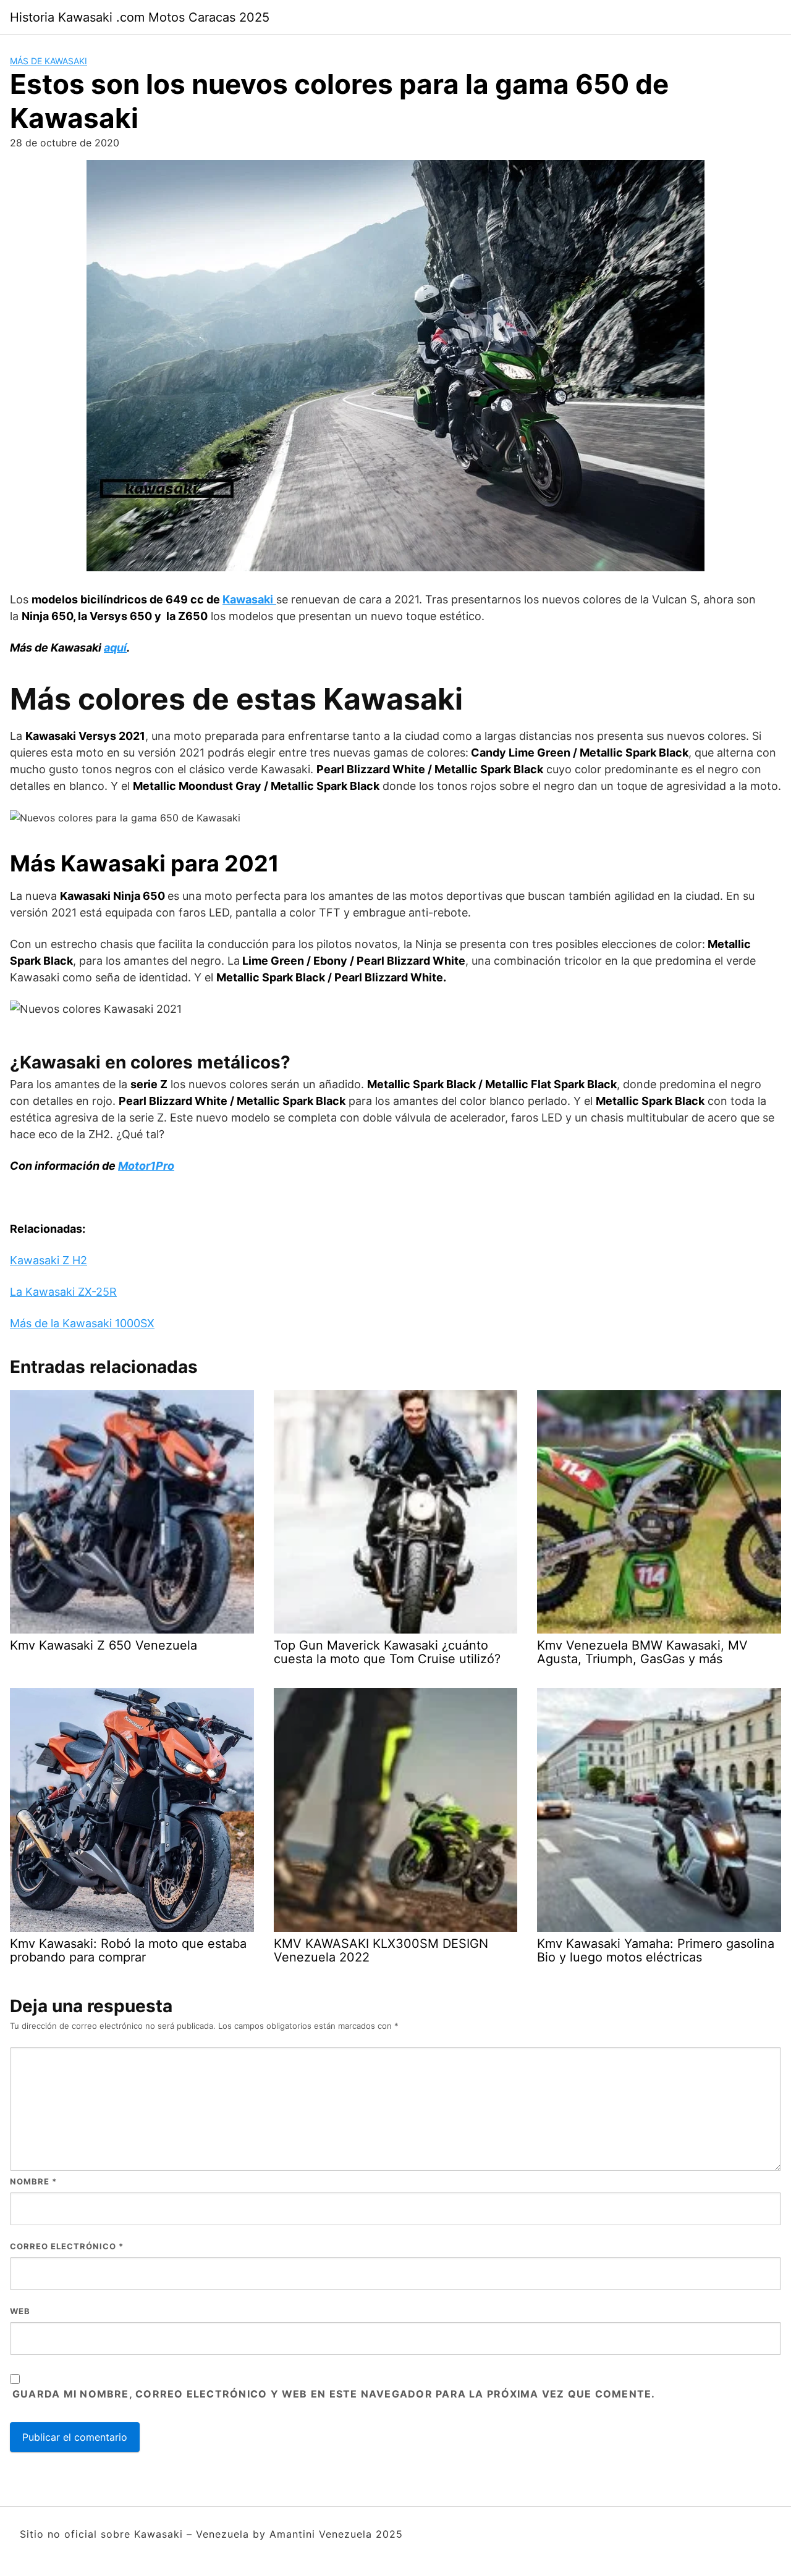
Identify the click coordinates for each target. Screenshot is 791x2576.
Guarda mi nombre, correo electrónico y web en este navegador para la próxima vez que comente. (334, 2394)
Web (20, 2311)
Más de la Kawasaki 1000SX (82, 1323)
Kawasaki (248, 599)
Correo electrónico (67, 2246)
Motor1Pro (146, 1166)
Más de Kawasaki (49, 61)
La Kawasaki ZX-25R (63, 1292)
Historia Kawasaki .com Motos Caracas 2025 (140, 17)
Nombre (33, 2181)
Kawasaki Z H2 (49, 1260)
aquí (115, 648)
